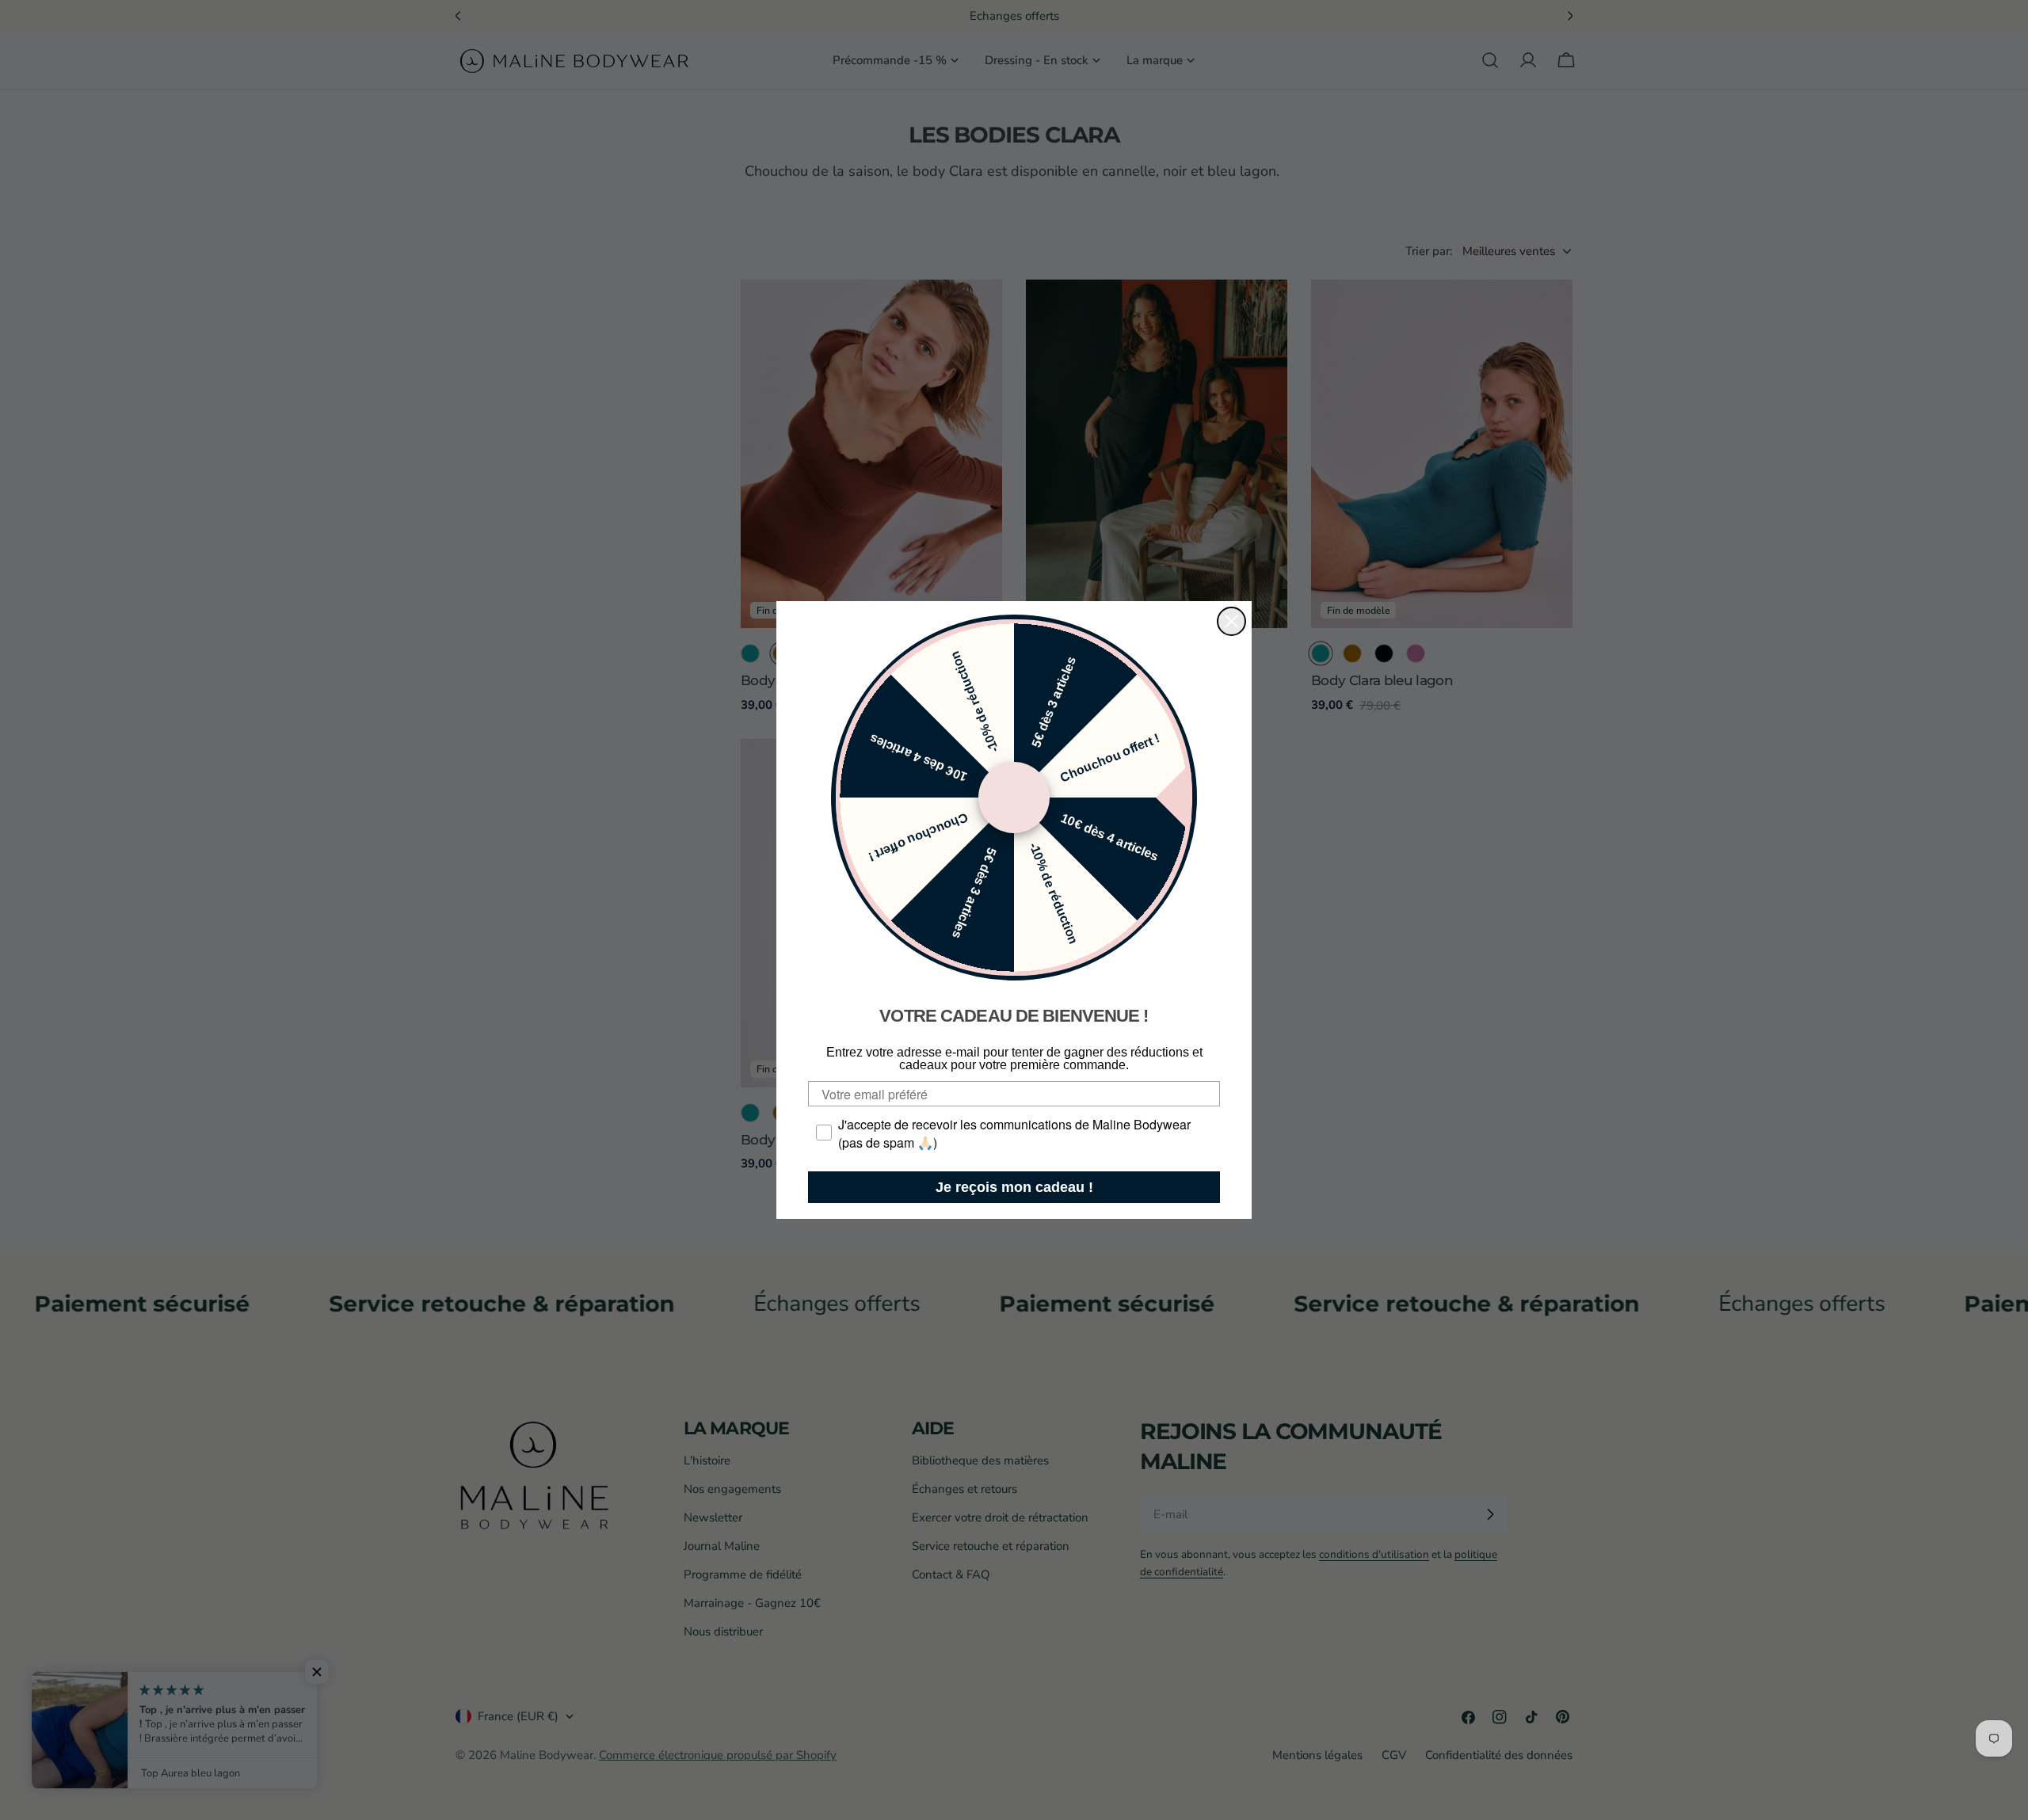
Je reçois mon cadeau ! (1014, 1187)
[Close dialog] (1231, 621)
